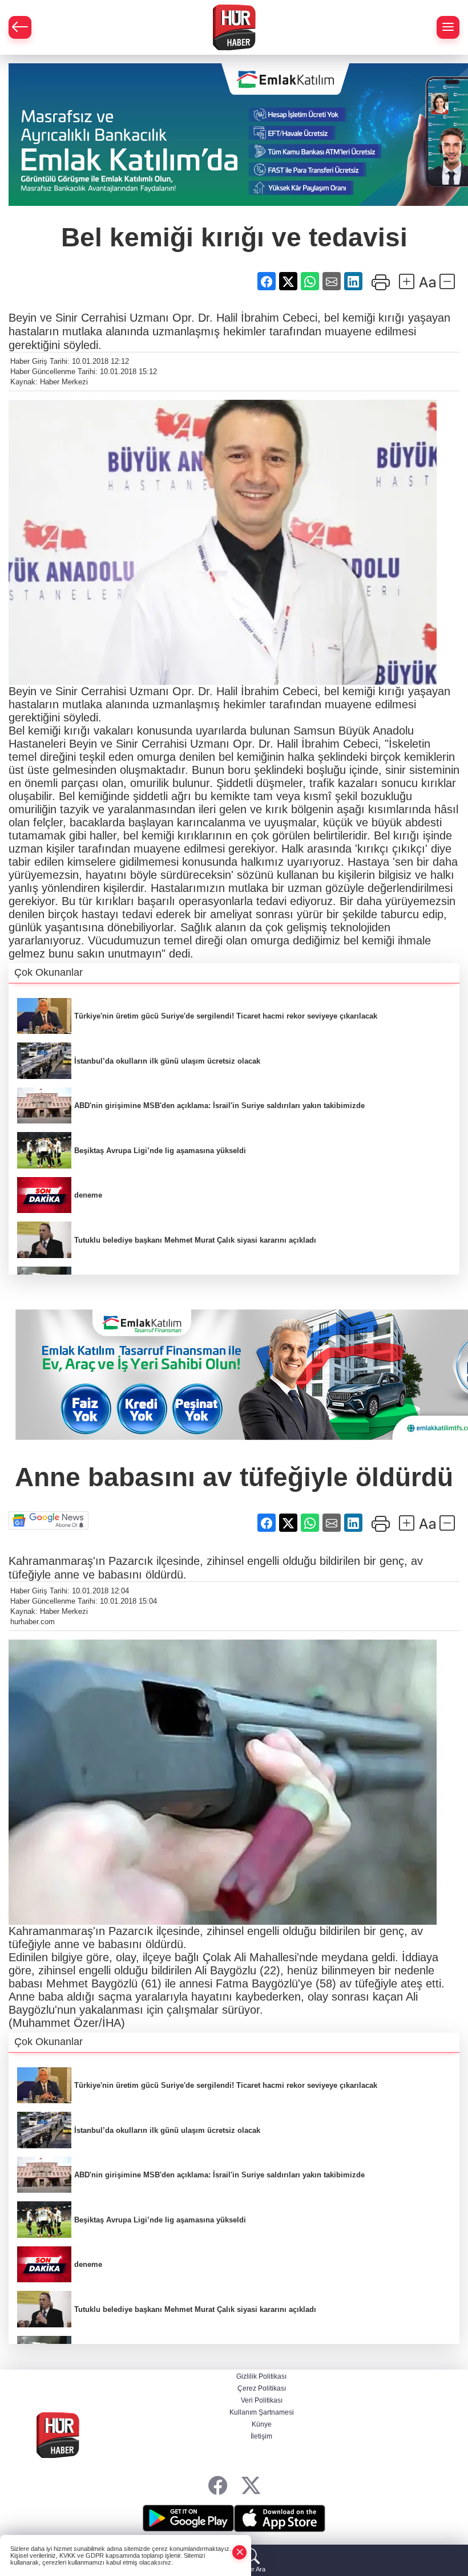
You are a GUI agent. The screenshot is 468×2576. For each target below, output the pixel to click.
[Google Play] (188, 2518)
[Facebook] (218, 2486)
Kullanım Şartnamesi (262, 2412)
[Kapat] (240, 2552)
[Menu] (448, 27)
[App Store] (280, 2518)
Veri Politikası (262, 2400)
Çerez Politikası (262, 2388)
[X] (251, 2486)
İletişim (261, 2436)
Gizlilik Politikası (261, 2376)
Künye (262, 2424)
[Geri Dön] (20, 27)
